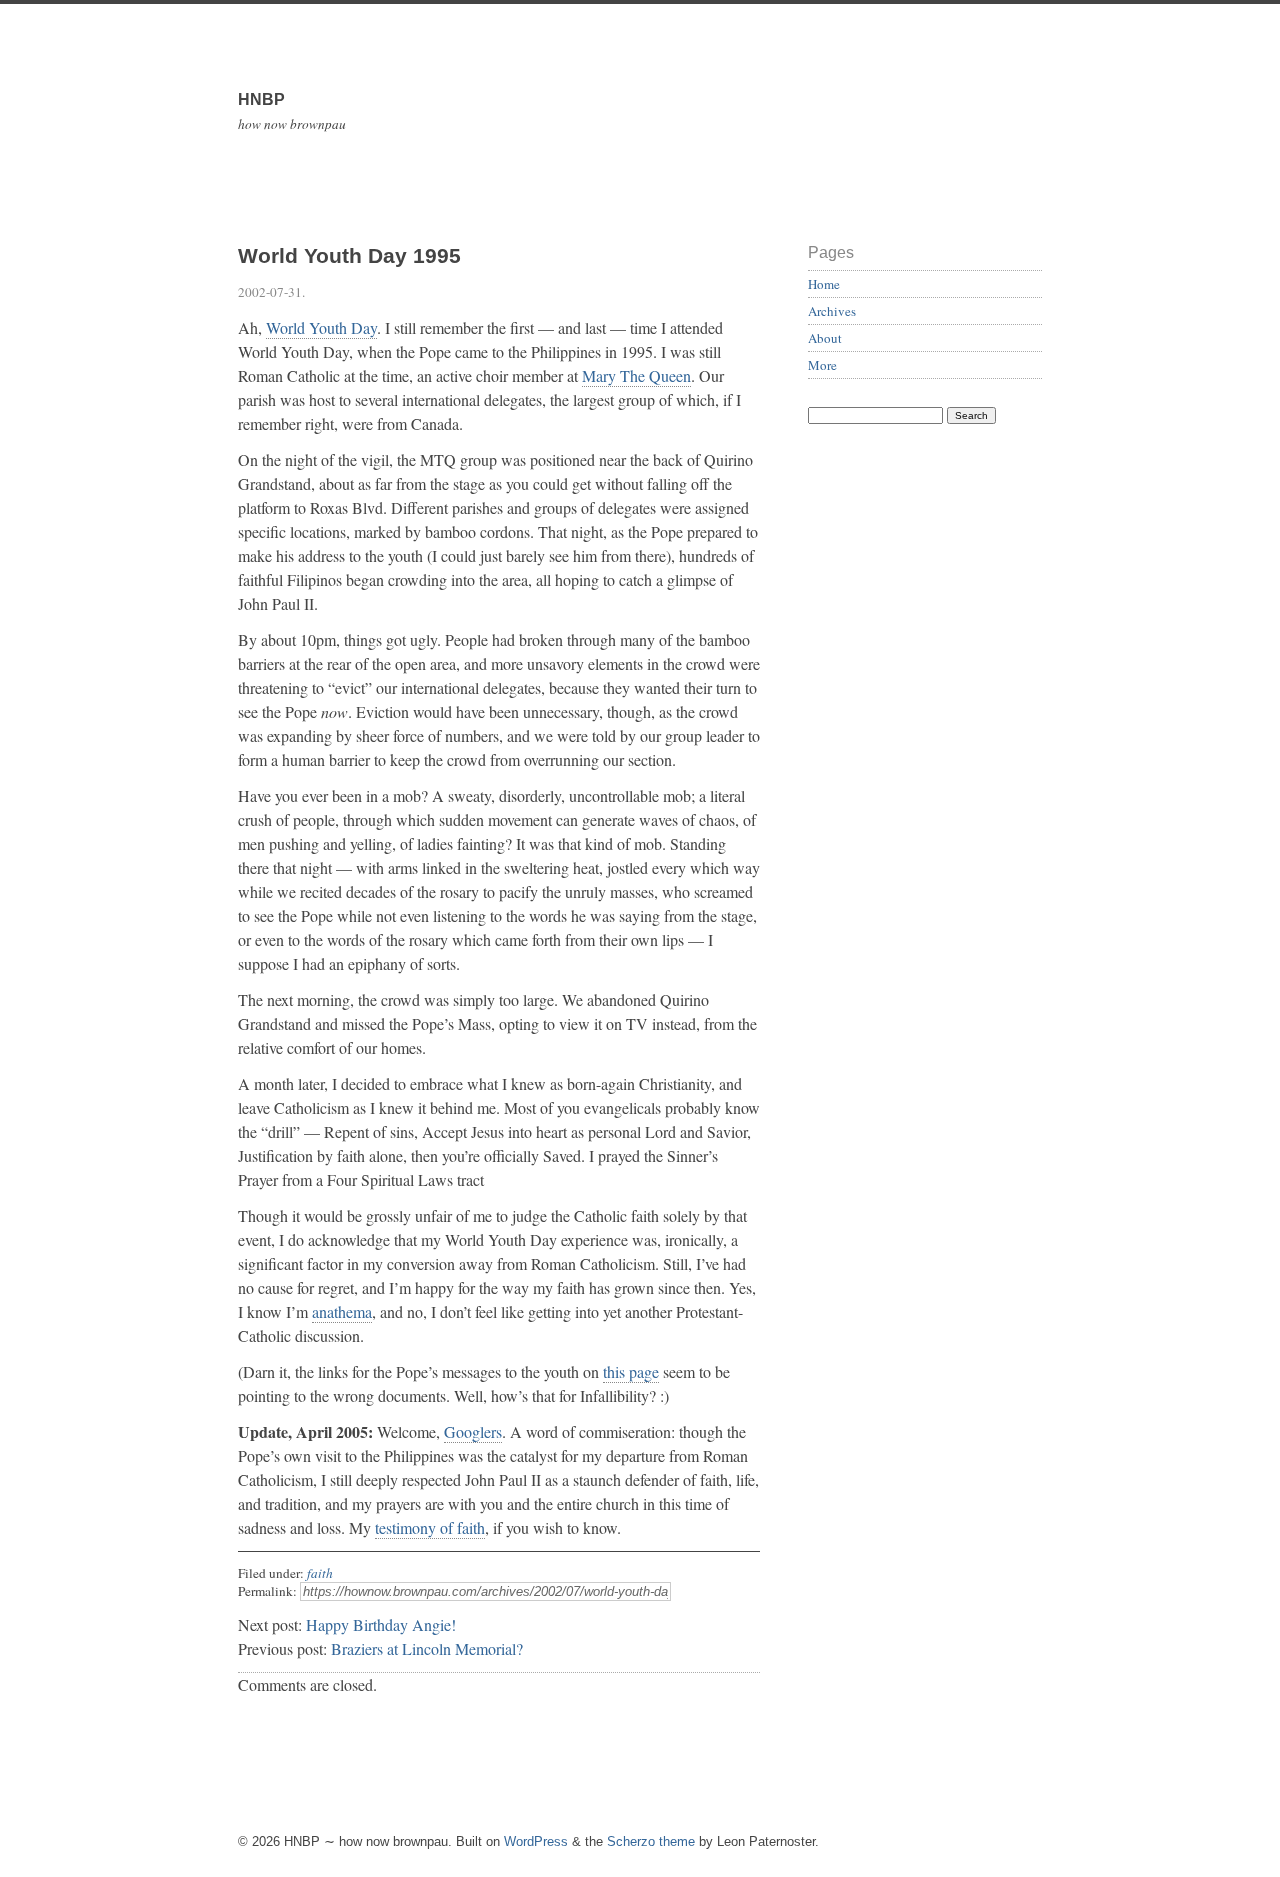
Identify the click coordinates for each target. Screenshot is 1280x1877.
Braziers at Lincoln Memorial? (427, 1648)
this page (631, 1371)
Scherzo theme (651, 1841)
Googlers (473, 1431)
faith (320, 1573)
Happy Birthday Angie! (381, 1624)
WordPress (536, 1841)
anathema (342, 1311)
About (825, 338)
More (822, 365)
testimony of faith (430, 1527)
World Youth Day (321, 327)
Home (824, 284)
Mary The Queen (636, 375)
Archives (832, 311)
